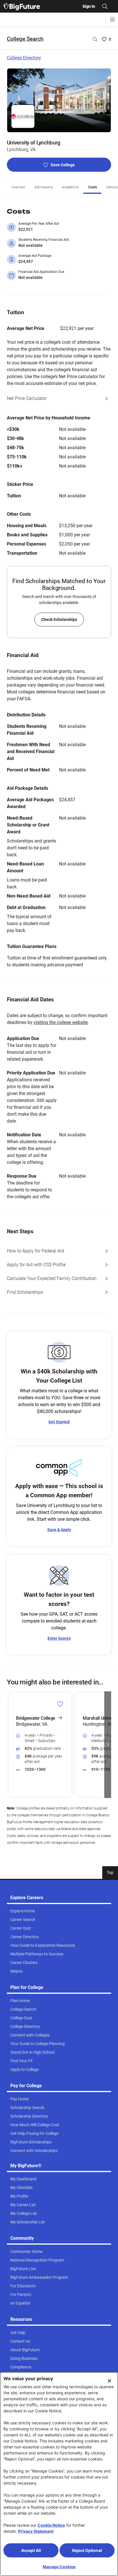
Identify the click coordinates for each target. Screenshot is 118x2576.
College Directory (24, 58)
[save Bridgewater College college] (60, 1704)
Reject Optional (87, 2550)
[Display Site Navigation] (112, 19)
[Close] (109, 2381)
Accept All (31, 2550)
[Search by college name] (95, 39)
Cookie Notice (51, 2525)
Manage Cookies (59, 2567)
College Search (25, 39)
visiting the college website (61, 1022)
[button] (10, 1745)
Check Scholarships (59, 619)
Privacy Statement (36, 2531)
